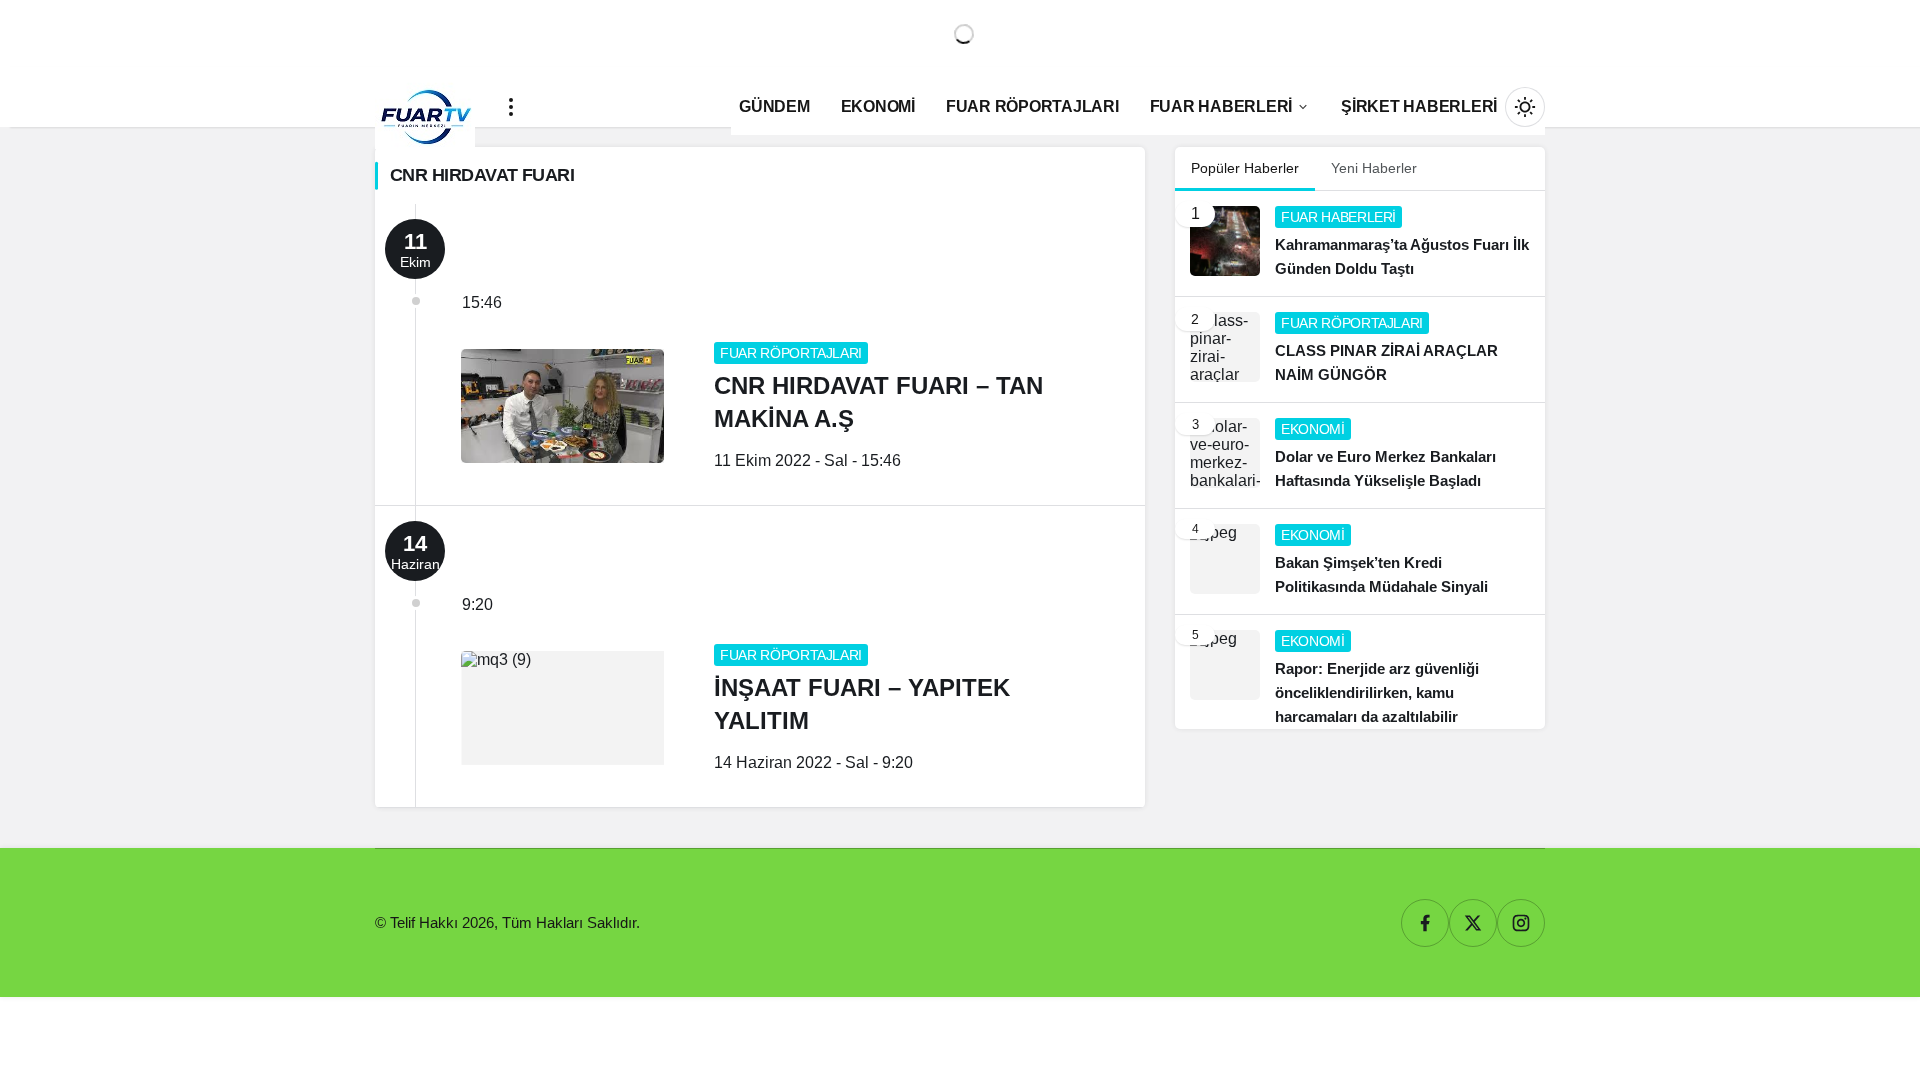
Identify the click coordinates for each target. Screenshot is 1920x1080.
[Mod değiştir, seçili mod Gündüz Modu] (1525, 107)
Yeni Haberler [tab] (1374, 168)
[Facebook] (1425, 923)
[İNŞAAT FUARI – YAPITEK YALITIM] (760, 656)
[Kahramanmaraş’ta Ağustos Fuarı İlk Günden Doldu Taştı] (1360, 243)
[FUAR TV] (425, 106)
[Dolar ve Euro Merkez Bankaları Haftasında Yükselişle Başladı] (1360, 455)
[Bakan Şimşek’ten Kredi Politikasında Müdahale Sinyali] (1360, 561)
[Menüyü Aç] (511, 107)
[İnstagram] (1521, 923)
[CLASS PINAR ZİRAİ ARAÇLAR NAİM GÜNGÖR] (1360, 349)
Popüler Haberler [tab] (1245, 168)
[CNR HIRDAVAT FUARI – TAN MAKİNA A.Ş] (760, 354)
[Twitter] (1473, 923)
